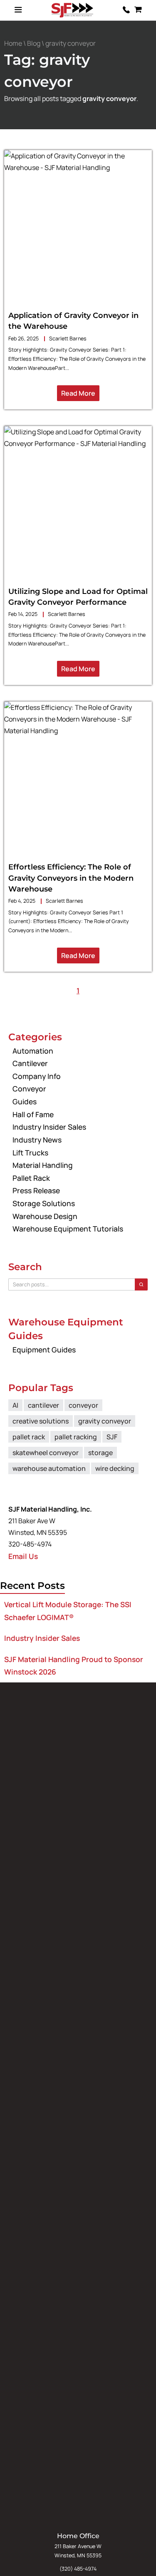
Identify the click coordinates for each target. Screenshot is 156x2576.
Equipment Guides (44, 1350)
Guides (25, 1101)
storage (100, 1453)
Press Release (36, 1190)
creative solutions (41, 1421)
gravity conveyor (105, 1421)
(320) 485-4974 (78, 2569)
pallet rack (29, 1437)
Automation (33, 1051)
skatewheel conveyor (46, 1453)
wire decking (115, 1468)
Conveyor (29, 1089)
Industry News (37, 1140)
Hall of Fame (33, 1114)
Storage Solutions (44, 1203)
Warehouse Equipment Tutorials (68, 1229)
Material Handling (43, 1165)
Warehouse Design (45, 1216)
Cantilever (30, 1063)
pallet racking (76, 1437)
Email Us (23, 1556)
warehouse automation (49, 1468)
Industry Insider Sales (49, 1127)
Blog (34, 43)
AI (15, 1405)
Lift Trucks (30, 1153)
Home (13, 43)
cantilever (43, 1405)
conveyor (83, 1405)
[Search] (141, 1284)
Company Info (37, 1076)
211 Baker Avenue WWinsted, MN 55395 (78, 2551)
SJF (112, 1437)
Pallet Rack (31, 1178)
